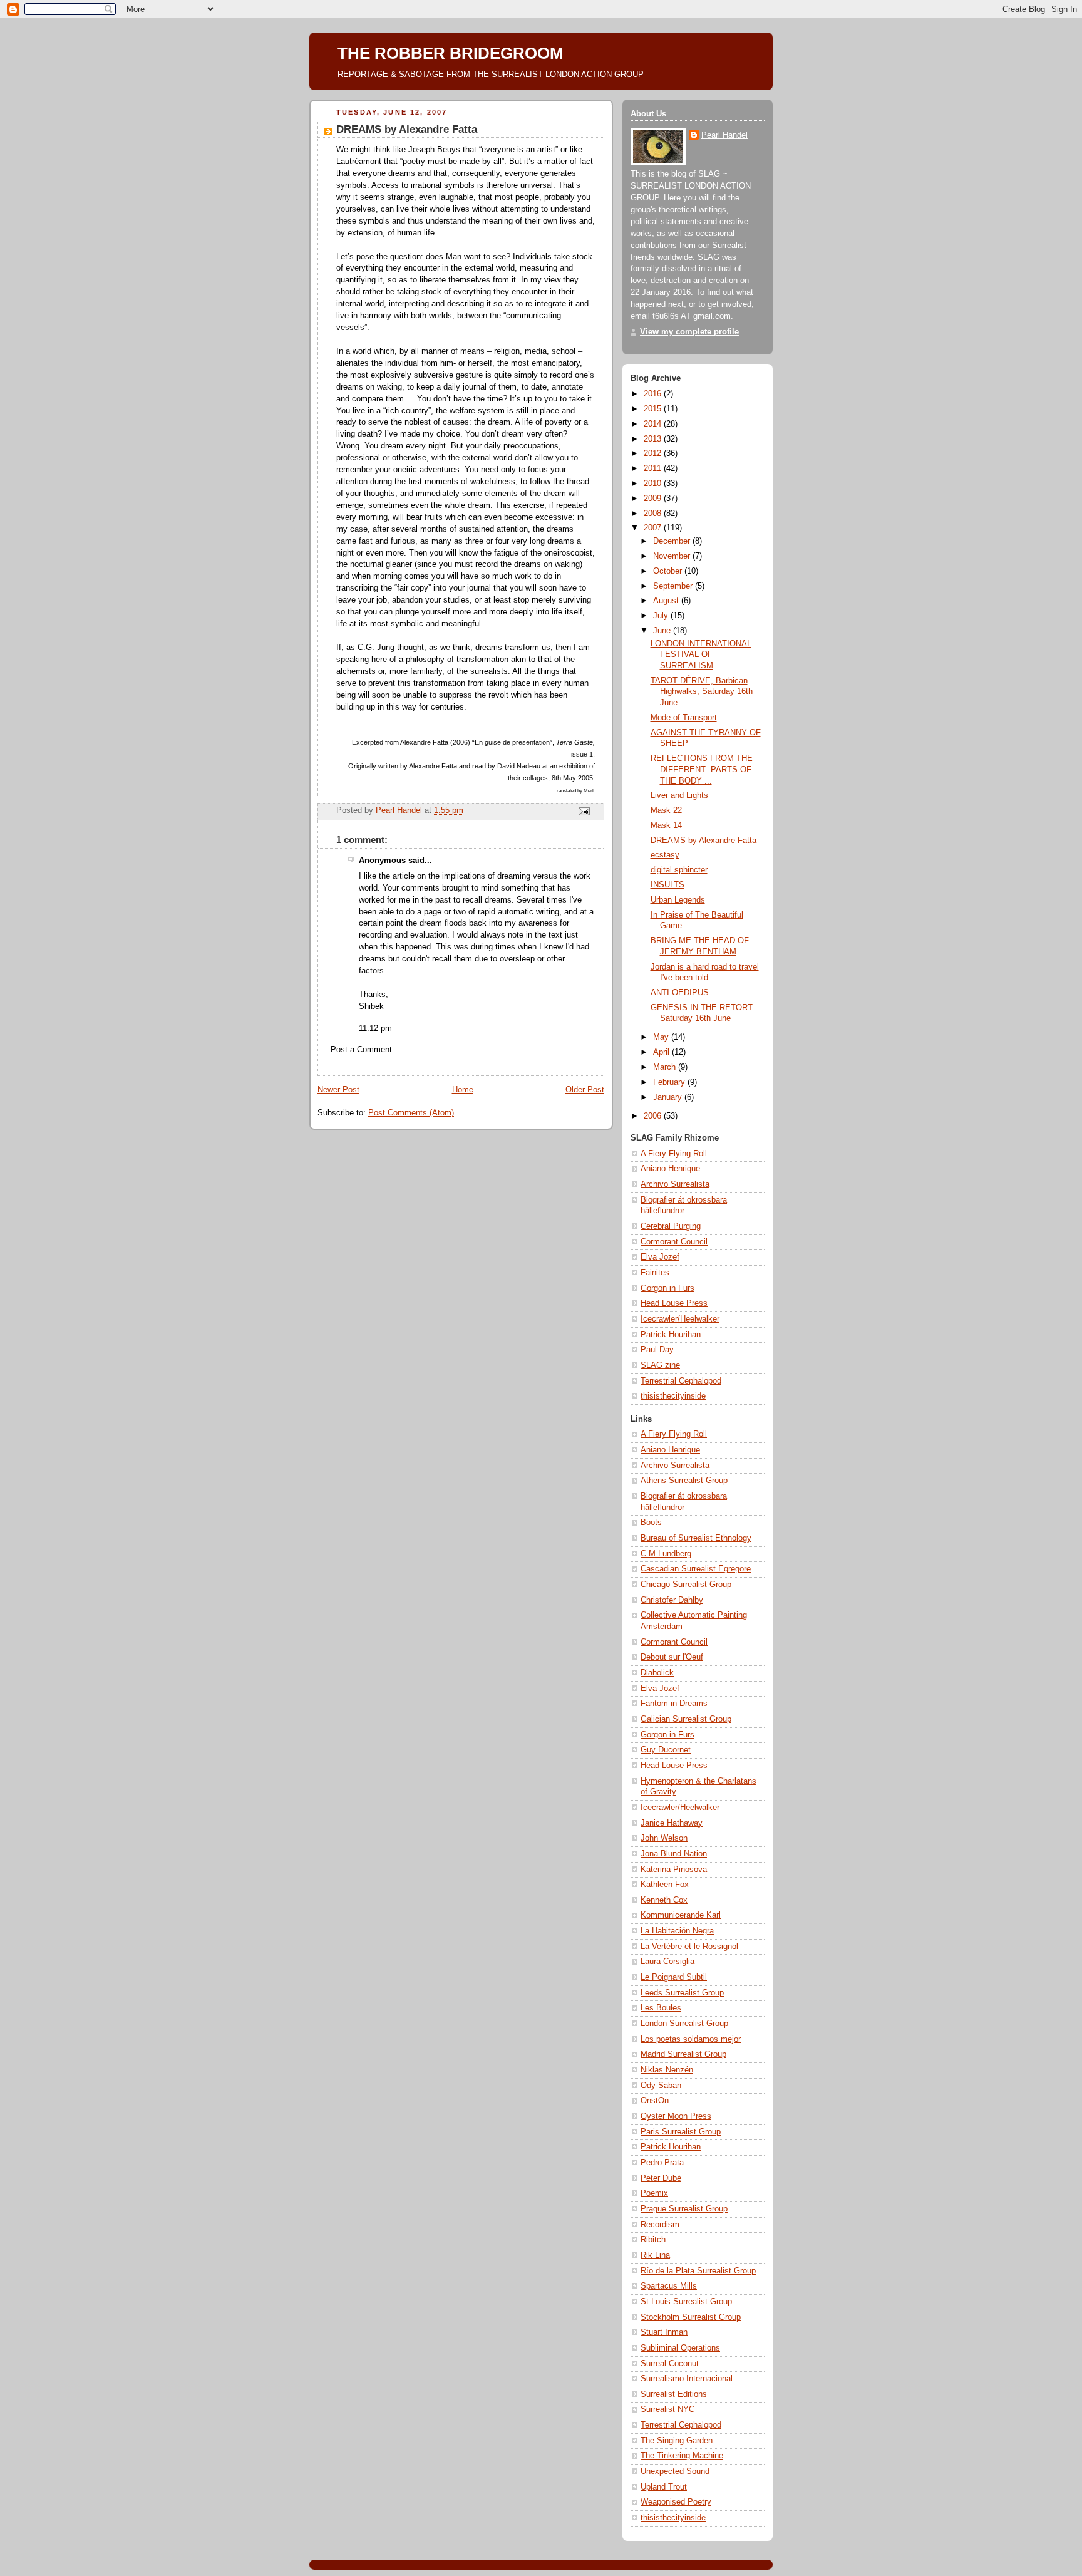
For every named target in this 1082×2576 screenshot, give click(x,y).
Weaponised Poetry (676, 2502)
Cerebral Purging (671, 1226)
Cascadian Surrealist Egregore (696, 1569)
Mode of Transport (684, 718)
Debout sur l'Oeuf (672, 1657)
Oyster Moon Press (676, 2116)
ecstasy (665, 855)
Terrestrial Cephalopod (681, 1381)
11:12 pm (375, 1028)
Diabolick (657, 1673)
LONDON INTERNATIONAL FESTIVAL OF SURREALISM (701, 655)
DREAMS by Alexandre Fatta (703, 841)
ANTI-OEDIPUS (680, 993)
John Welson (664, 1838)
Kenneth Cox (664, 1900)
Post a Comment (361, 1050)
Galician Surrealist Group (686, 1719)
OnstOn (655, 2101)
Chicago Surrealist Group (686, 1585)
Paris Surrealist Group (681, 2132)
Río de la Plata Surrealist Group (698, 2271)
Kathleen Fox (665, 1885)
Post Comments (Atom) (411, 1113)
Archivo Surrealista (675, 1184)
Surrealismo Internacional (687, 2379)
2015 (654, 409)
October (669, 571)
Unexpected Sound (675, 2471)
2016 (654, 394)
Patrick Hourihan (671, 1335)
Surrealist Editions (674, 2394)
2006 (654, 1116)
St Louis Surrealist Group (686, 2302)
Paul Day (657, 1350)
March (666, 1067)
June (663, 631)
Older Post (585, 1090)
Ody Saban (661, 2086)
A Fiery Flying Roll (674, 1154)
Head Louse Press (674, 1303)
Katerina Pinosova (674, 1870)
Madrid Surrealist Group (683, 2054)
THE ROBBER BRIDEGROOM (451, 53)
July (662, 616)
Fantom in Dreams (674, 1704)
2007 (654, 528)
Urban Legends (678, 900)
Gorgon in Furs (667, 1288)
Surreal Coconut (670, 2364)
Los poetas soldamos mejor (691, 2039)
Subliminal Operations (680, 2348)
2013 (654, 439)
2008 (654, 514)
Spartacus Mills (669, 2286)
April (662, 1052)
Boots (651, 1523)
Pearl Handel (724, 135)
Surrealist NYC (667, 2409)
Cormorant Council (674, 1242)
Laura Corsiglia (667, 1962)
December (673, 541)
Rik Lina (655, 2255)
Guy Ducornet (666, 1750)
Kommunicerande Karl (681, 1915)
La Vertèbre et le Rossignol (689, 1947)
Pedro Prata (662, 2163)
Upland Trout (664, 2487)
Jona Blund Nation (674, 1854)
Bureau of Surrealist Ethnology (696, 1538)
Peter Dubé (661, 2178)
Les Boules (661, 2008)
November (673, 556)
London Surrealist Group (684, 2024)
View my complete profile (689, 332)
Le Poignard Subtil (674, 1977)
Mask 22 (666, 810)
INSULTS (667, 885)
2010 (654, 484)
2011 (654, 468)
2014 (654, 424)
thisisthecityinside (673, 1396)
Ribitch (653, 2240)
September (674, 586)
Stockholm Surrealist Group (691, 2317)
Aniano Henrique (670, 1169)
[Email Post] (584, 811)
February (670, 1082)
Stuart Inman (664, 2332)
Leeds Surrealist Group (682, 1993)
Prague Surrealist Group (684, 2209)
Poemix (654, 2193)
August (667, 601)
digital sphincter (679, 870)
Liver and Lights (679, 795)
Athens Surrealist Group (684, 1481)
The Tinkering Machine (682, 2456)
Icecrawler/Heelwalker (680, 1319)
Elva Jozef (660, 1257)
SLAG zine (660, 1365)
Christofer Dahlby (672, 1600)
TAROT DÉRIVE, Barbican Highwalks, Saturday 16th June (702, 692)
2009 (654, 499)
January (669, 1097)
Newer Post (338, 1090)
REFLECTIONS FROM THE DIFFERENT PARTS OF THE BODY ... (702, 769)
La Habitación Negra (677, 1931)
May (662, 1037)
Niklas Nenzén (667, 2070)
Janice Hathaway (672, 1823)
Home (463, 1090)
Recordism (660, 2225)
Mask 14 (666, 825)
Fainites (655, 1273)
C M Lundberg (666, 1554)
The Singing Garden (677, 2441)
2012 (654, 453)
